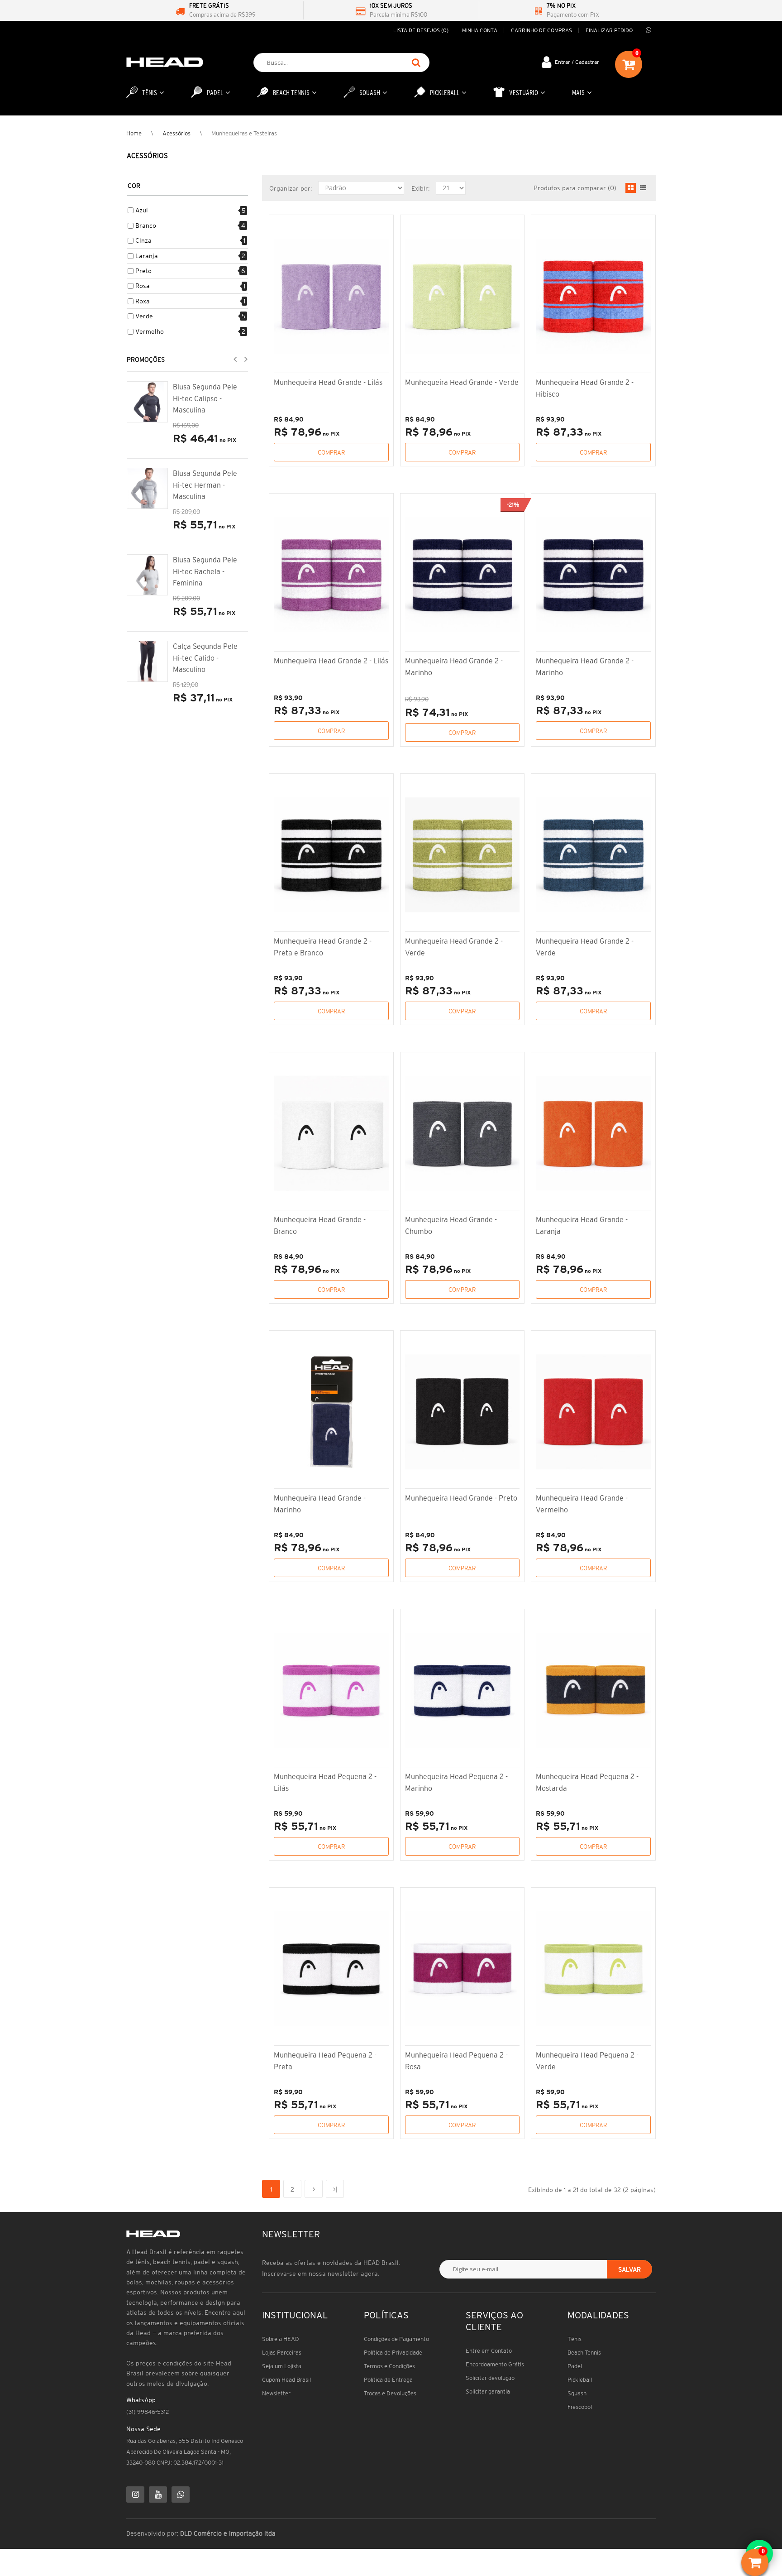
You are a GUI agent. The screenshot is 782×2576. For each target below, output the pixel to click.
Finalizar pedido (609, 30)
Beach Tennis (584, 2353)
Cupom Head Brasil (286, 2380)
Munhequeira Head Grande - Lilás (328, 382)
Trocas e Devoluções (390, 2393)
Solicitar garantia (488, 2391)
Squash (577, 2393)
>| (335, 2189)
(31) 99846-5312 (148, 2412)
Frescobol (580, 2407)
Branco (146, 225)
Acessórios (176, 133)
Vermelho (150, 331)
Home (134, 133)
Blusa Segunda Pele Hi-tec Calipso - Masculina (205, 398)
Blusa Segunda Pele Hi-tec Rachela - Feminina (205, 571)
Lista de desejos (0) (421, 30)
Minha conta (480, 30)
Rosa (143, 286)
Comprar (331, 453)
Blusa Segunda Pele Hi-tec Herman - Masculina (205, 485)
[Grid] (631, 188)
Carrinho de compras (541, 30)
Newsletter (276, 2393)
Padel (575, 2366)
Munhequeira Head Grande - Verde (462, 382)
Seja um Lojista (282, 2366)
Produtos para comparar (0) (575, 188)
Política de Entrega (388, 2380)
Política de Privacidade (393, 2353)
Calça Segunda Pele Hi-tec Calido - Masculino (205, 658)
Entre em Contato (489, 2351)
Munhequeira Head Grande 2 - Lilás (331, 661)
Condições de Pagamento (396, 2339)
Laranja (147, 256)
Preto (143, 271)
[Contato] (648, 30)
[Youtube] (158, 2494)
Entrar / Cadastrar (577, 62)
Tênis (575, 2339)
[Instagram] (135, 2494)
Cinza (143, 240)
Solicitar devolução (490, 2378)
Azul (142, 210)
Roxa (143, 301)
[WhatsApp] (181, 2494)
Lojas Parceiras (282, 2353)
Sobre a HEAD (281, 2339)
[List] (643, 188)
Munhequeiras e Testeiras (244, 133)
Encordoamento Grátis (495, 2364)
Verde (144, 316)
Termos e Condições (389, 2366)
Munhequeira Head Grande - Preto (461, 1498)
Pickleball (580, 2380)
